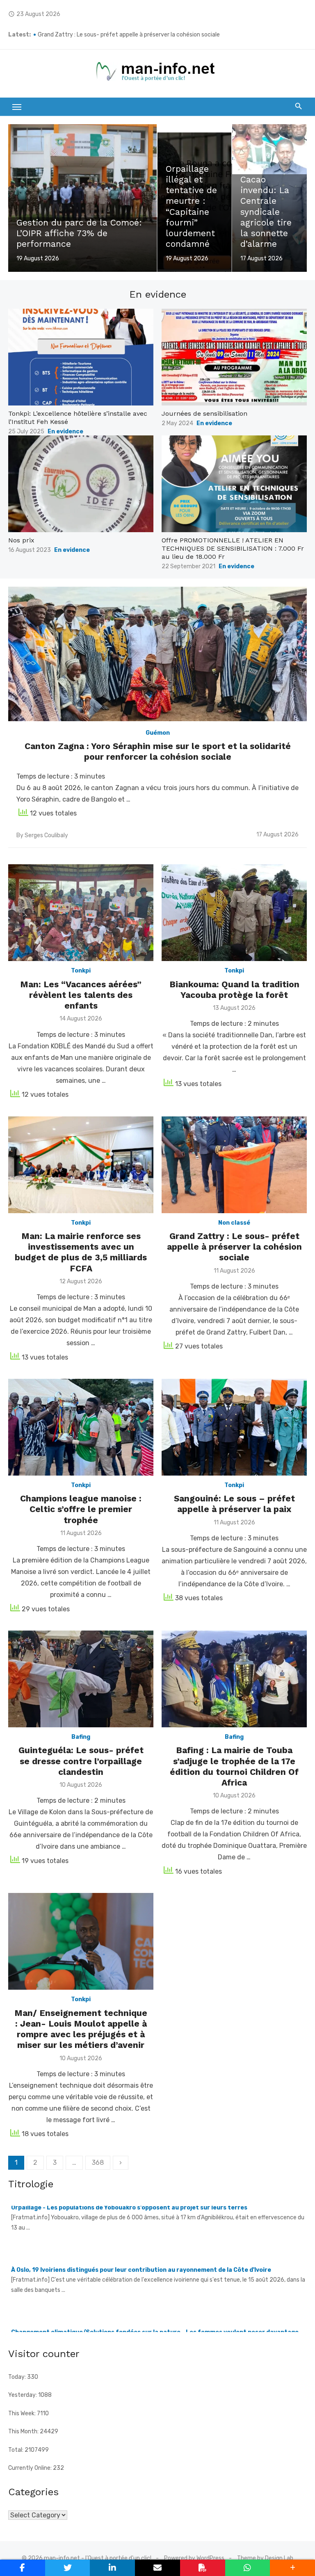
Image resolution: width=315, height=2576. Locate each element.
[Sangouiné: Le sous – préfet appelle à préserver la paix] (234, 1427)
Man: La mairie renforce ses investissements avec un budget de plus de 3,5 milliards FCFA (155, 35)
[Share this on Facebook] (23, 2568)
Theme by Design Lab (265, 2558)
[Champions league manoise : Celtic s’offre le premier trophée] (81, 1427)
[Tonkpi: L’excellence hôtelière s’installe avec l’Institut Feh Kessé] (81, 357)
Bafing (81, 1737)
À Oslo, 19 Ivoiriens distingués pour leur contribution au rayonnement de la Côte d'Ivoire (141, 2211)
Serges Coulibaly (46, 835)
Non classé (234, 1223)
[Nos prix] (81, 484)
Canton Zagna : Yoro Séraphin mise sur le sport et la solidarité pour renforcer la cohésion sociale (158, 751)
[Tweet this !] (68, 2568)
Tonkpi (81, 971)
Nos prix (21, 540)
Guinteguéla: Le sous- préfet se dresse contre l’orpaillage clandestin (81, 1761)
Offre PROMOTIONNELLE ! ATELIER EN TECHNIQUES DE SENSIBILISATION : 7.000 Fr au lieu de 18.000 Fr (233, 548)
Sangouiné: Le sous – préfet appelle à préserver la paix (234, 1504)
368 (98, 2163)
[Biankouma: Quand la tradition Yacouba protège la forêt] (234, 913)
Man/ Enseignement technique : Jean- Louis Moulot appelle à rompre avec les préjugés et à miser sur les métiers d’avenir (81, 2029)
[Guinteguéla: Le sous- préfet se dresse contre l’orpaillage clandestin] (81, 1679)
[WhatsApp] (248, 2568)
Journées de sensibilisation (204, 413)
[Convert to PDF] (203, 2568)
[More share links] (292, 2568)
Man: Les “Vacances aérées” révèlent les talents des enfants (81, 995)
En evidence (65, 432)
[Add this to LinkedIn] (112, 2568)
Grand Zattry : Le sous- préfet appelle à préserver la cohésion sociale (234, 1247)
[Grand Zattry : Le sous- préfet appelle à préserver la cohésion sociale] (234, 1165)
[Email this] (157, 2568)
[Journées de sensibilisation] (234, 357)
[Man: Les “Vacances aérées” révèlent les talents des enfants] (81, 913)
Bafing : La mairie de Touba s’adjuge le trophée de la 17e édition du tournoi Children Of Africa (234, 1766)
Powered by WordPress (194, 2558)
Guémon (158, 733)
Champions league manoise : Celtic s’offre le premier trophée (81, 1509)
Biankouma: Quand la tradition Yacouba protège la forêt (234, 990)
